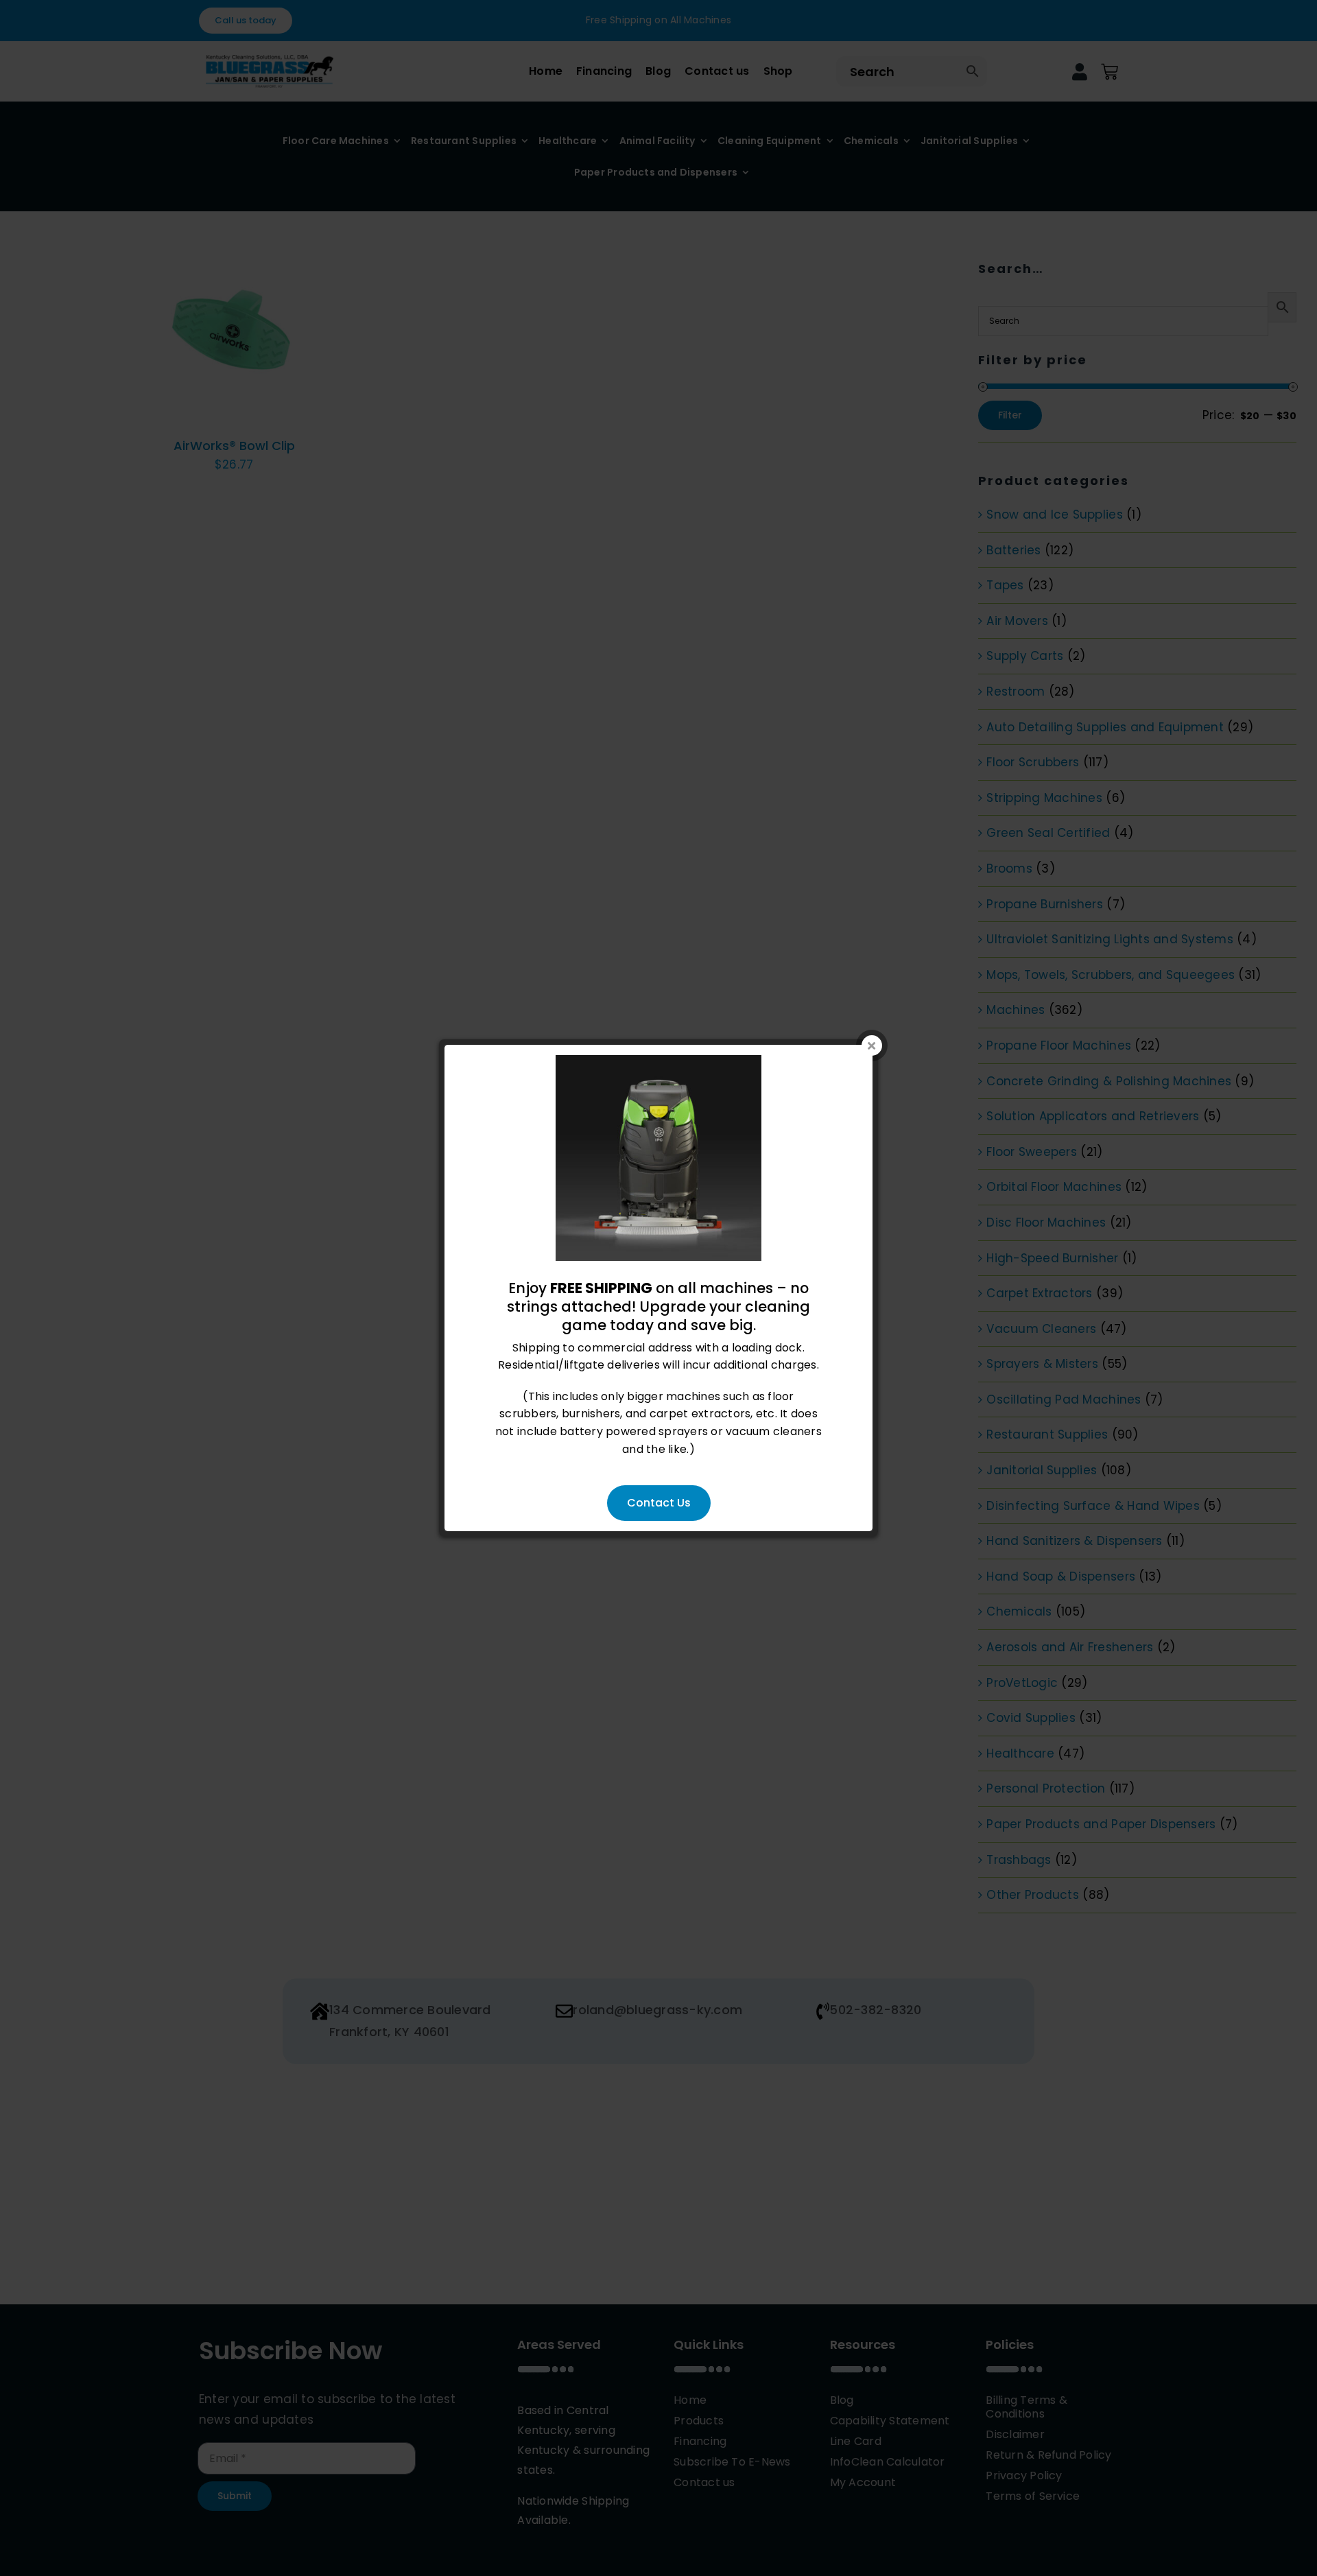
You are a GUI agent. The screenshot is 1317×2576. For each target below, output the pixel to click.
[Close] (872, 1045)
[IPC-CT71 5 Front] (658, 1064)
